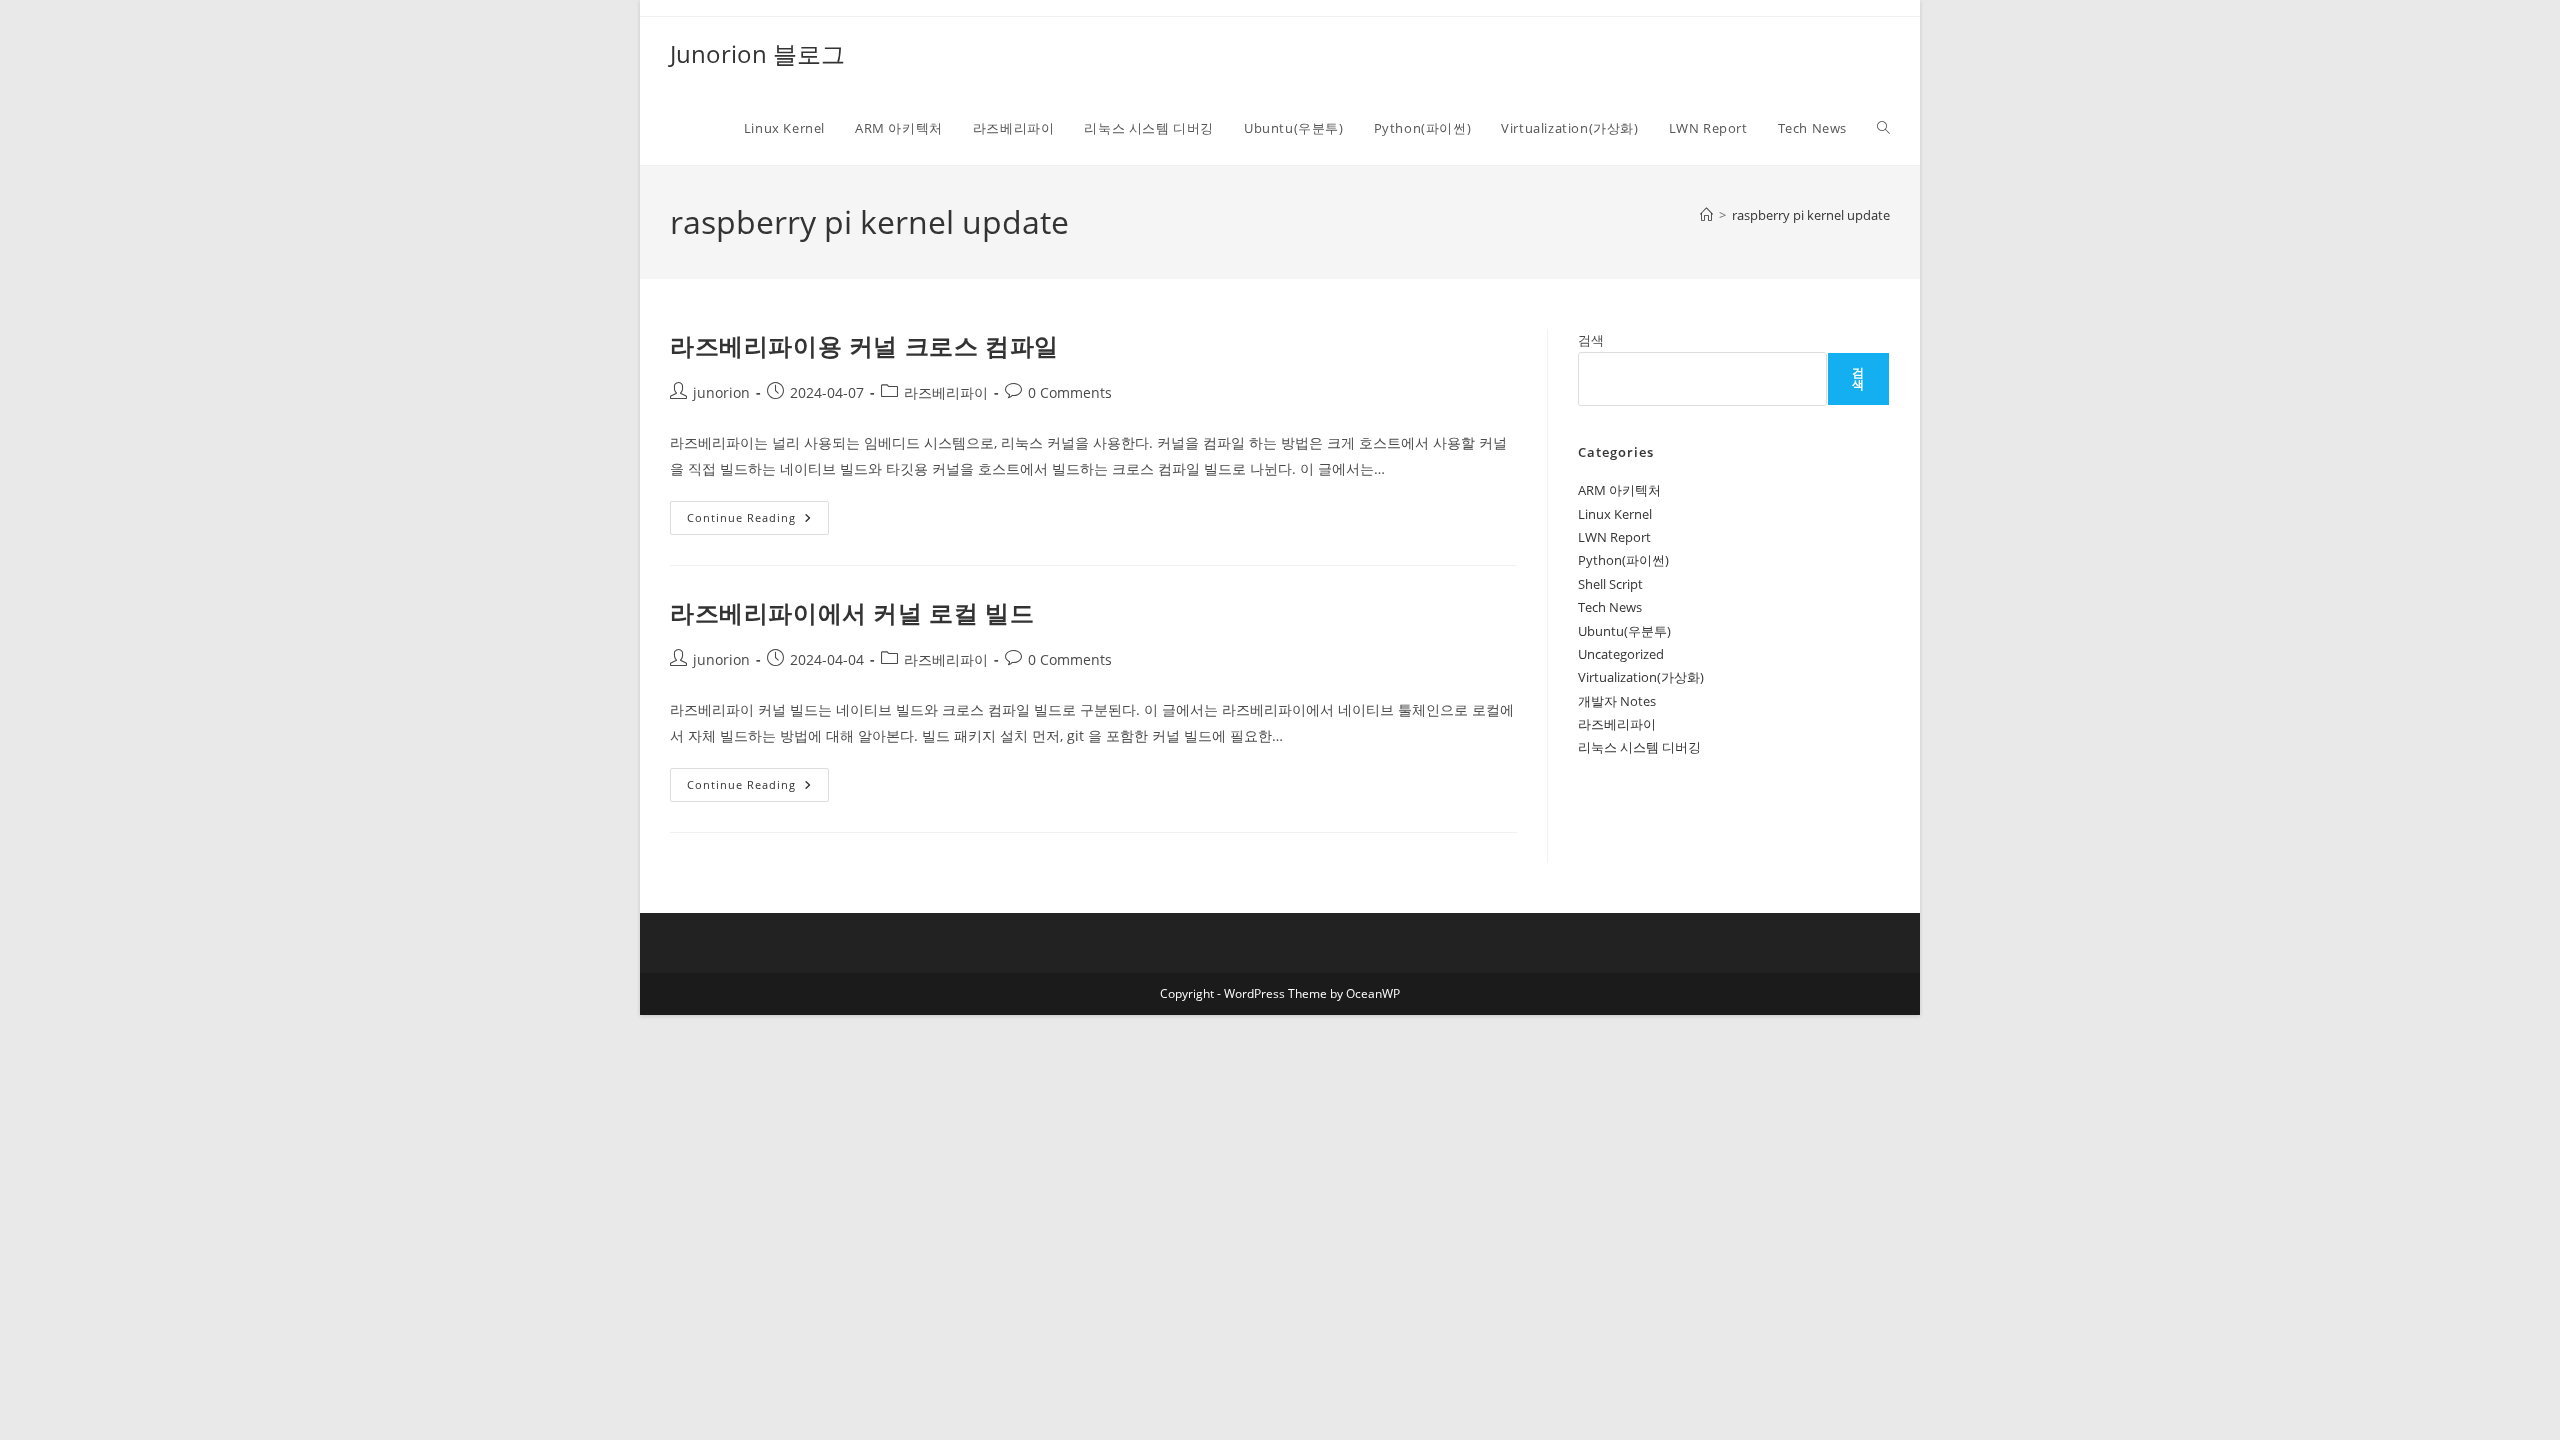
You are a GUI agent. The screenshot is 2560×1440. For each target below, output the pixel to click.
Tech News (1610, 607)
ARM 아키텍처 (1619, 490)
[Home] (1706, 215)
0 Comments (1070, 392)
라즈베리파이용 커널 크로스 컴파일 (864, 345)
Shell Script (1610, 584)
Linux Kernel (1615, 514)
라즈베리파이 (946, 392)
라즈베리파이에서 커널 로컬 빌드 (852, 612)
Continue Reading (748, 521)
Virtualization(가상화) (1641, 677)
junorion (721, 392)
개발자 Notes (1617, 701)
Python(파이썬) (1623, 560)
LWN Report (1614, 537)
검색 (1591, 340)
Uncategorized (1621, 654)
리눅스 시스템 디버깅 (1639, 747)
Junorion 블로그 (757, 53)
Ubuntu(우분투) (1624, 631)
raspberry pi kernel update (1811, 215)
